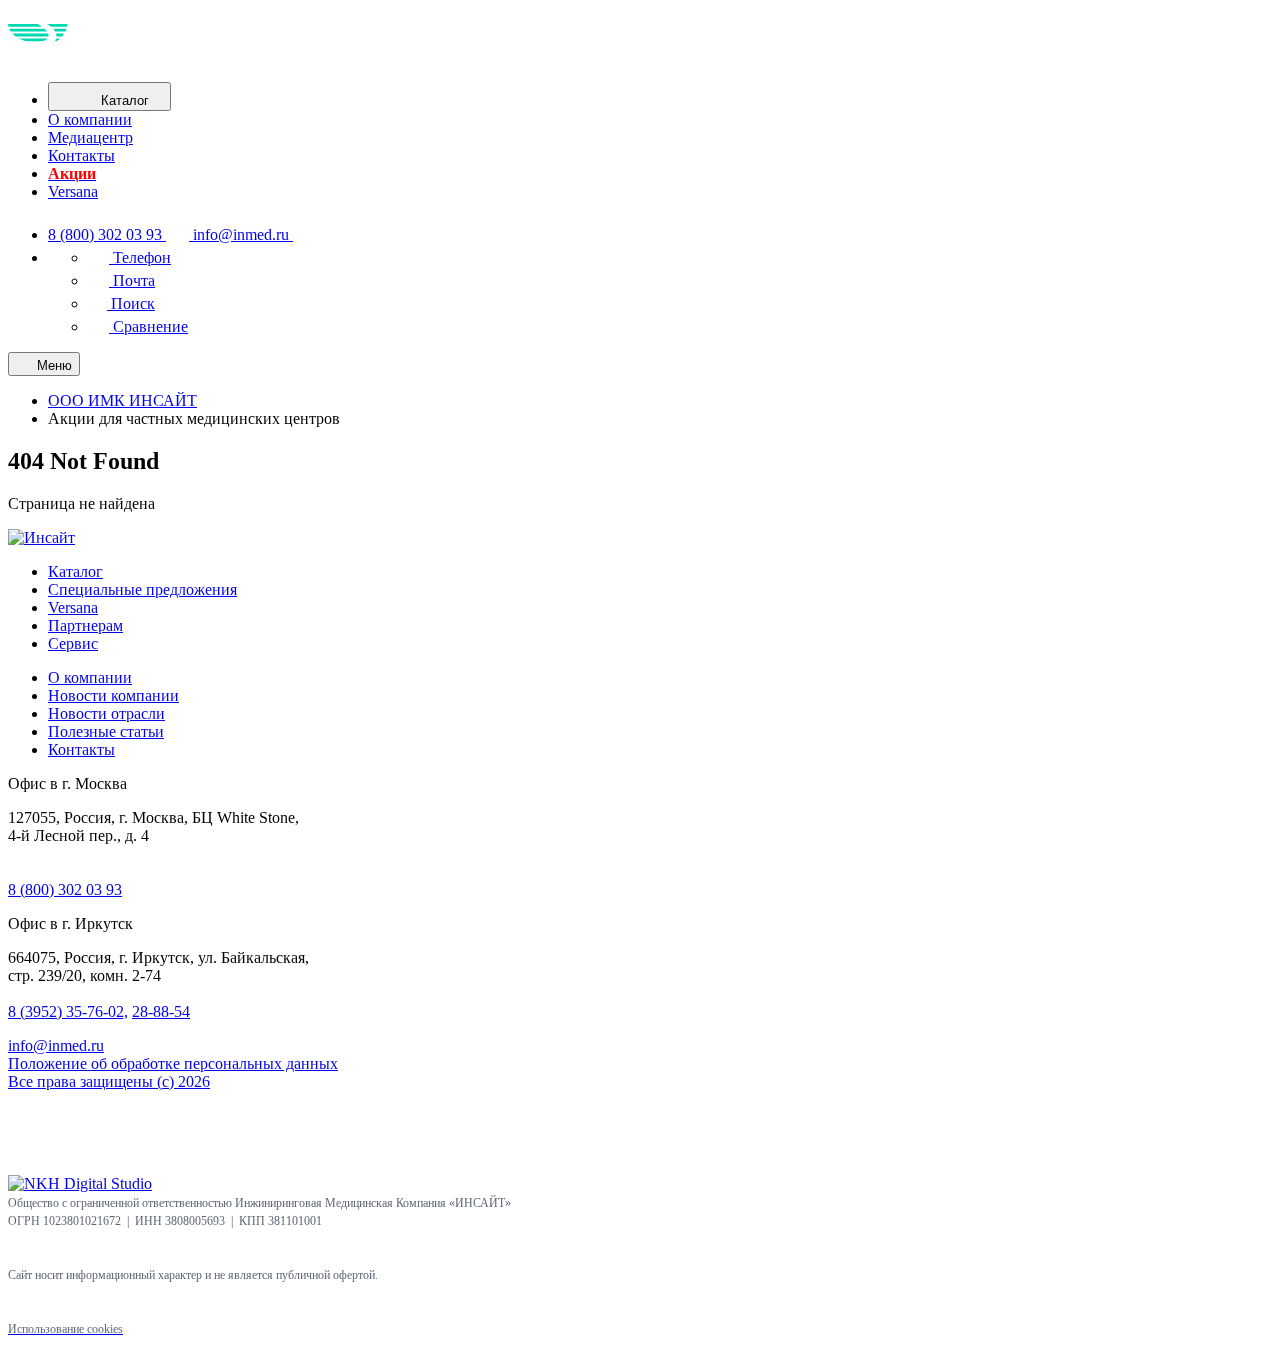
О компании (90, 119)
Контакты (81, 155)
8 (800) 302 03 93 (65, 889)
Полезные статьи (106, 731)
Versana (73, 191)
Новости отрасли (106, 713)
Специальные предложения (142, 589)
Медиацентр (90, 137)
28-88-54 (161, 1011)
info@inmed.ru (56, 1045)
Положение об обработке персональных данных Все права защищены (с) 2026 (173, 1072)
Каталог (75, 571)
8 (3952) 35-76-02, (68, 1011)
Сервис (73, 643)
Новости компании (113, 695)
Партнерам (85, 625)
